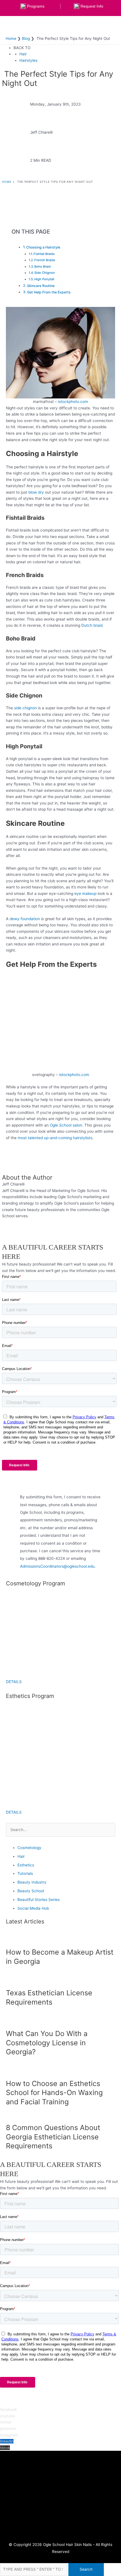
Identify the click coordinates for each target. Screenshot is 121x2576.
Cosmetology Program (60, 2476)
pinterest (8, 2429)
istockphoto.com (73, 402)
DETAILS (14, 1682)
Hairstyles (28, 60)
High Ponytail (44, 279)
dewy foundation (24, 919)
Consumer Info (61, 2505)
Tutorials (25, 1873)
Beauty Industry (32, 1882)
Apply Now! (61, 2534)
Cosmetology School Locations (60, 2491)
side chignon (25, 708)
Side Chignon (45, 273)
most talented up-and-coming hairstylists (54, 1138)
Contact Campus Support (60, 2498)
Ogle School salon (65, 1125)
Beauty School (31, 1891)
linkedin (7, 2441)
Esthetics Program (60, 2484)
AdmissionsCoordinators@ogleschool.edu (57, 1566)
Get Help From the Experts (49, 292)
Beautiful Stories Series (39, 1900)
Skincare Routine (41, 286)
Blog (60, 2519)
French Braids (45, 260)
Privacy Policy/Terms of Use (60, 2512)
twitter (6, 2422)
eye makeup (85, 893)
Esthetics (26, 1865)
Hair (23, 54)
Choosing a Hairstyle (43, 247)
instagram (9, 2435)
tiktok (5, 2448)
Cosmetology (29, 1848)
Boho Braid (42, 266)
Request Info (60, 2469)
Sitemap (61, 2526)
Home (7, 182)
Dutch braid (91, 625)
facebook (8, 2409)
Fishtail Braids (44, 254)
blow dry (36, 492)
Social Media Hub (33, 1908)
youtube (7, 2416)
